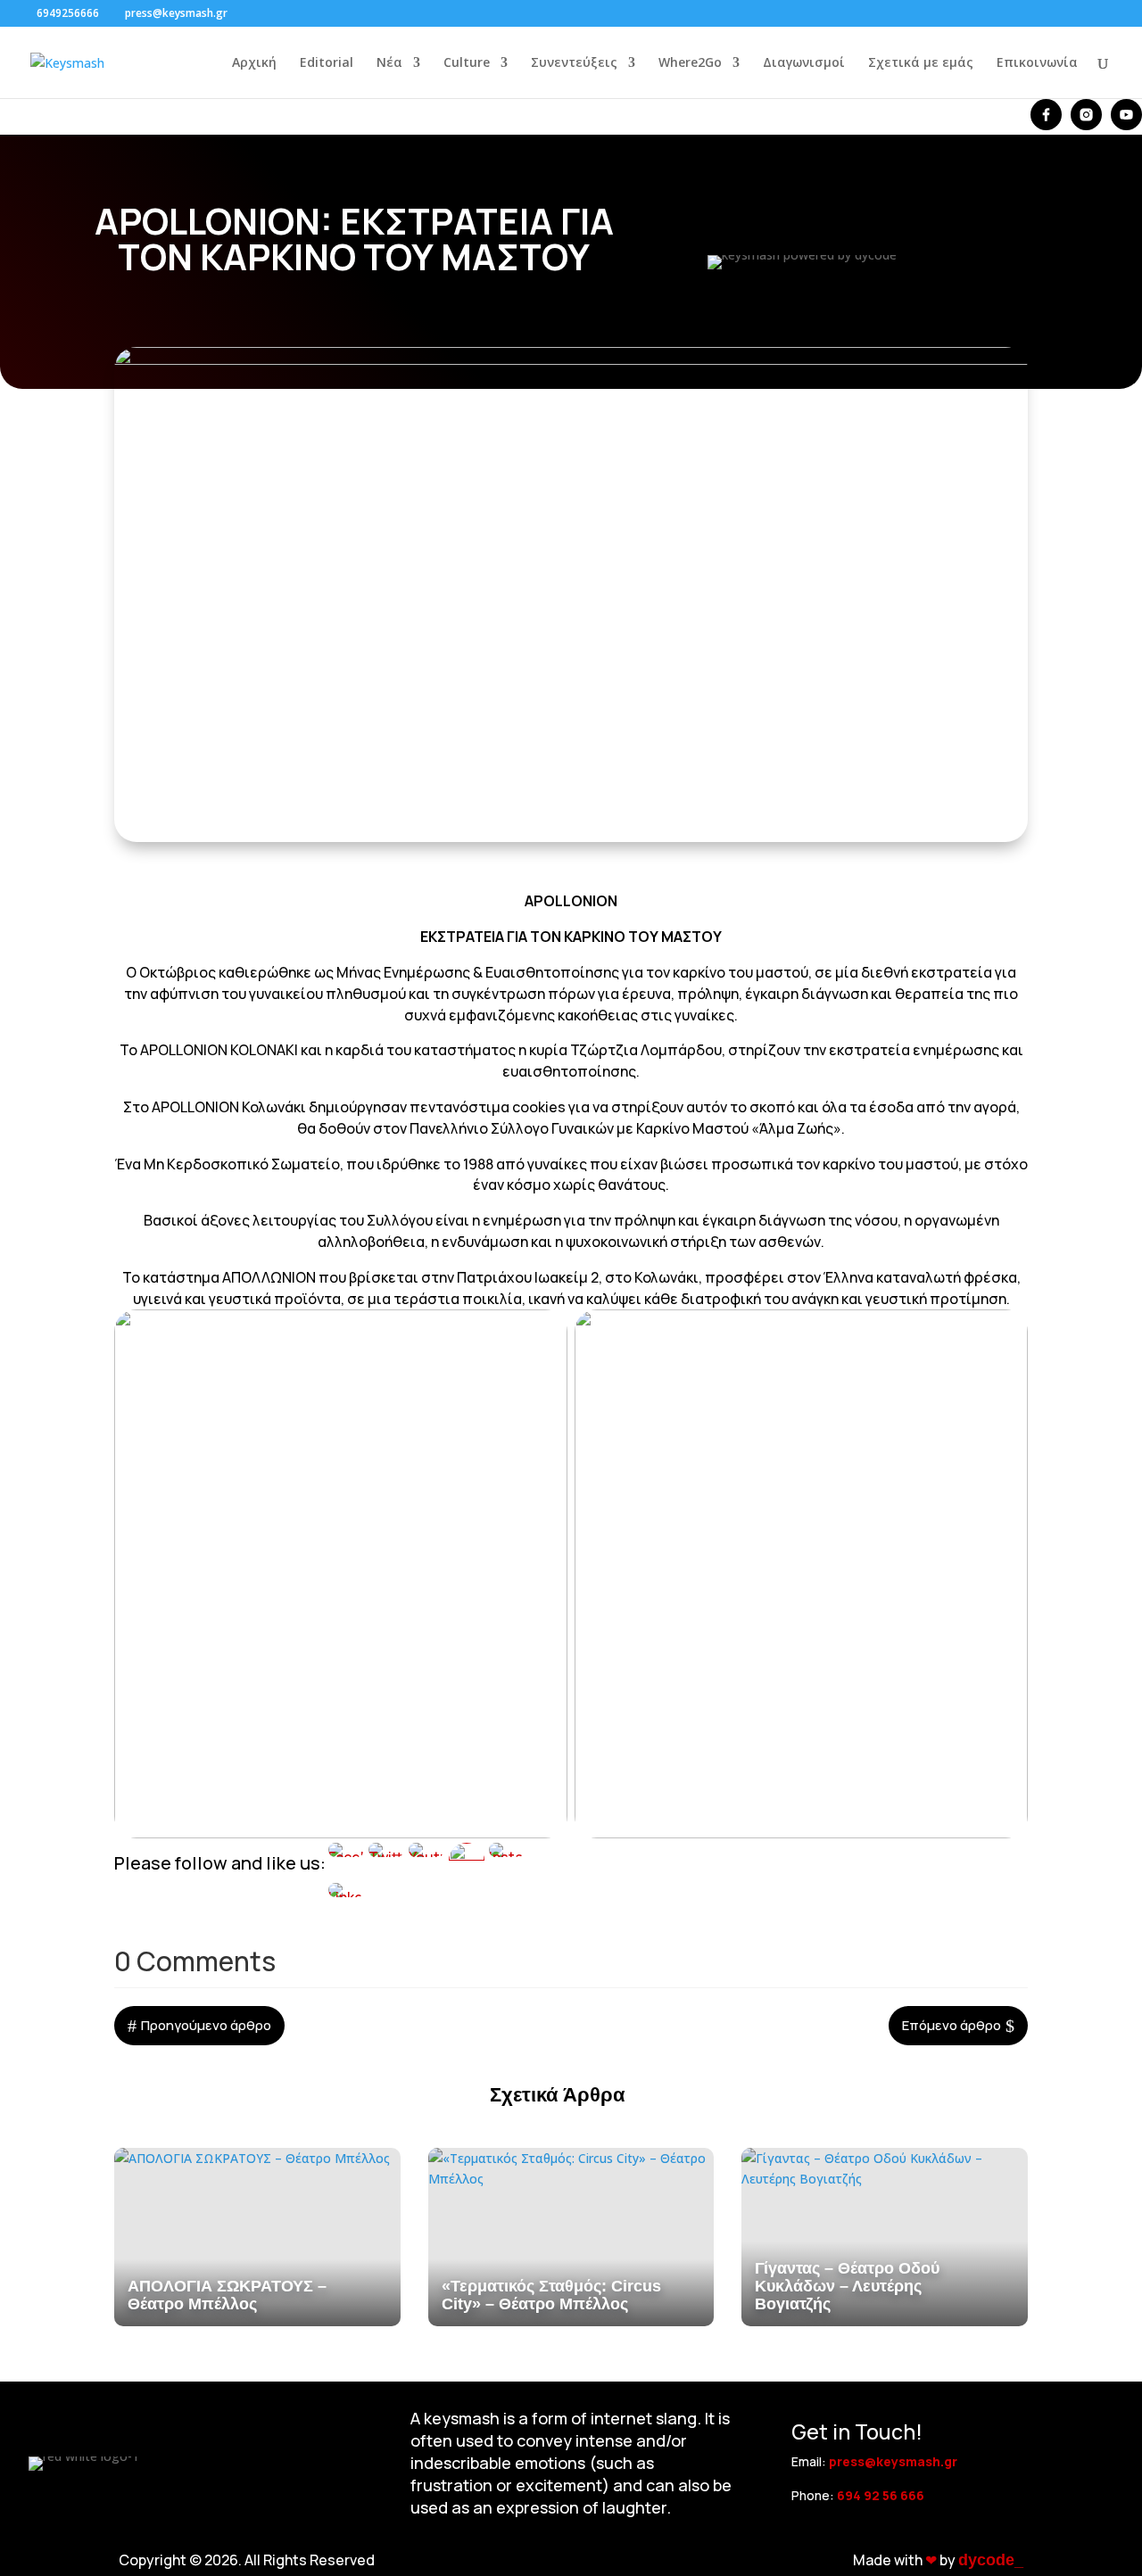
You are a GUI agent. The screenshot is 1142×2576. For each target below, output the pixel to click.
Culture (467, 63)
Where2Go (690, 63)
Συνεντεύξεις (574, 63)
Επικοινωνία (1037, 63)
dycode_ (991, 2560)
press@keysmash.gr (893, 2461)
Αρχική (254, 63)
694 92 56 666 (881, 2495)
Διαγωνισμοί (804, 63)
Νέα (389, 63)
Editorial (327, 63)
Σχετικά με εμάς (921, 63)
